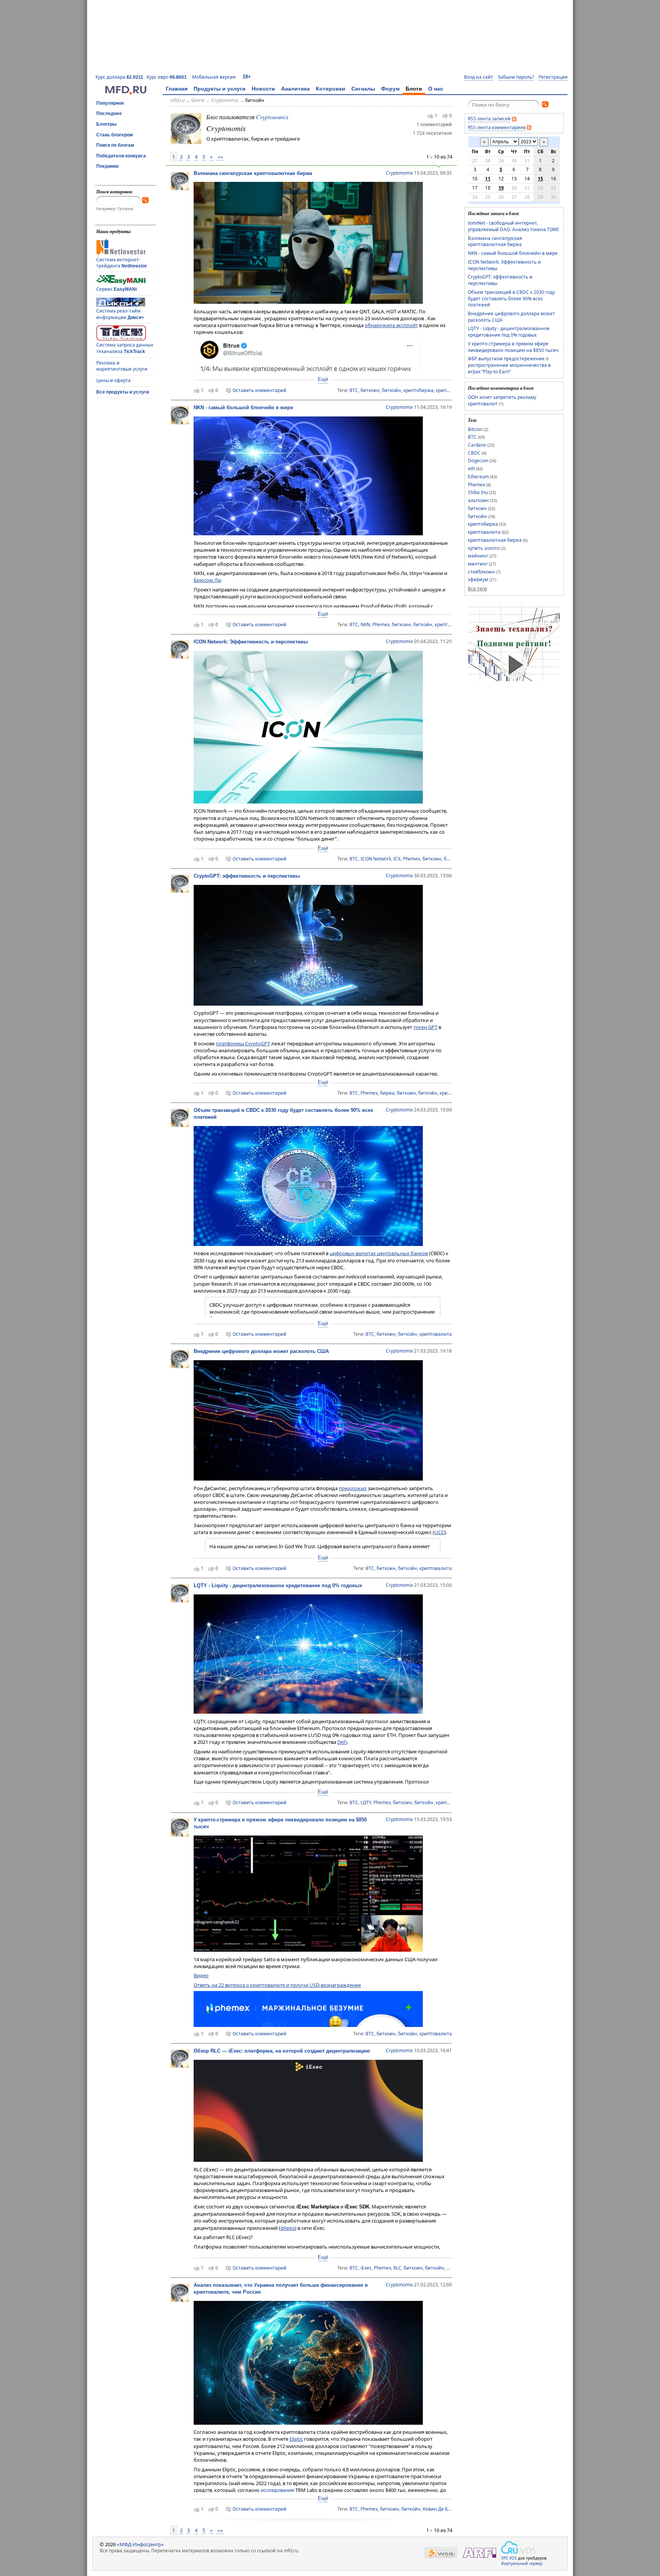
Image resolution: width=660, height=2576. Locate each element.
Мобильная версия (214, 77)
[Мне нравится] (430, 116)
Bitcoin (475, 429)
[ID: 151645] (186, 128)
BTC (354, 390)
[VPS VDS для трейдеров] (518, 2547)
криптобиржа (418, 390)
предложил (353, 1488)
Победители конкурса (121, 156)
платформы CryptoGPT (243, 1043)
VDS (513, 2558)
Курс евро (167, 77)
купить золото (484, 548)
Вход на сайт (479, 77)
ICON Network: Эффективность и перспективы (251, 642)
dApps (288, 2228)
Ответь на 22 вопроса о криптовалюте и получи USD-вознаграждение (277, 1985)
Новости (263, 89)
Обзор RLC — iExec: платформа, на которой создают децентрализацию (282, 2051)
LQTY (366, 1802)
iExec (366, 2268)
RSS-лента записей (489, 119)
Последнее (109, 113)
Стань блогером (115, 135)
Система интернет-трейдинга (122, 263)
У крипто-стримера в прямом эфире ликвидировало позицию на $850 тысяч (513, 347)
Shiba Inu (478, 492)
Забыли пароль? (516, 77)
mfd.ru (177, 100)
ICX (397, 859)
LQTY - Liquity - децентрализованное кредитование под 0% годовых (278, 1585)
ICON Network (376, 859)
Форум (390, 89)
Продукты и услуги (220, 89)
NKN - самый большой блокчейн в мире (243, 407)
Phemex (381, 625)
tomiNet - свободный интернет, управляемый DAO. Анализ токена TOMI (513, 226)
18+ (247, 77)
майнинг (478, 556)
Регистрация (553, 77)
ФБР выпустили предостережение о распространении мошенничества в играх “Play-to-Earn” (509, 365)
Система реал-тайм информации (120, 314)
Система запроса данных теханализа (125, 348)
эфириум (478, 579)
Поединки (107, 166)
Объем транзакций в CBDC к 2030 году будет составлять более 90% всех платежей (511, 298)
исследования (277, 2490)
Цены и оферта (113, 380)
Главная (177, 89)
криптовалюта (451, 625)
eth (471, 469)
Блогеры (106, 124)
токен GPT (425, 1027)
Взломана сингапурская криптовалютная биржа (253, 173)
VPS (505, 2558)
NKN (365, 625)
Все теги (477, 589)
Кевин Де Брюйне (443, 2509)
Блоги (414, 89)
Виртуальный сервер (522, 2563)
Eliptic (296, 2439)
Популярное (110, 103)
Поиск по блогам (115, 145)
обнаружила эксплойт (391, 325)
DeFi (342, 1742)
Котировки (331, 89)
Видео (201, 1975)
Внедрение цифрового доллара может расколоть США (261, 1351)
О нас (436, 89)
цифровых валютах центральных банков (379, 1253)
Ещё (323, 379)
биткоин (370, 390)
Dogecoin (478, 461)
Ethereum (478, 477)
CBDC (474, 453)
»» (220, 157)
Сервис (116, 289)
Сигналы (363, 89)
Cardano (477, 445)
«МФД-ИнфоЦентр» (140, 2544)
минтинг (478, 564)
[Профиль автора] (180, 188)
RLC (397, 2268)
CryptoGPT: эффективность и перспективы (247, 876)
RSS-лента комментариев (497, 127)
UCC (439, 1532)
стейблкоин (481, 572)
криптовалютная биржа (495, 540)
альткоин (478, 500)
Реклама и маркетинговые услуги (122, 366)
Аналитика (295, 89)
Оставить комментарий (260, 390)
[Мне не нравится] (445, 116)
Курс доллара (119, 77)
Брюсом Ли (207, 580)
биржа (387, 1093)
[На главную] (126, 93)
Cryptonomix (225, 100)
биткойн (255, 100)
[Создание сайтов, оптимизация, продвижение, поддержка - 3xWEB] (441, 2553)
